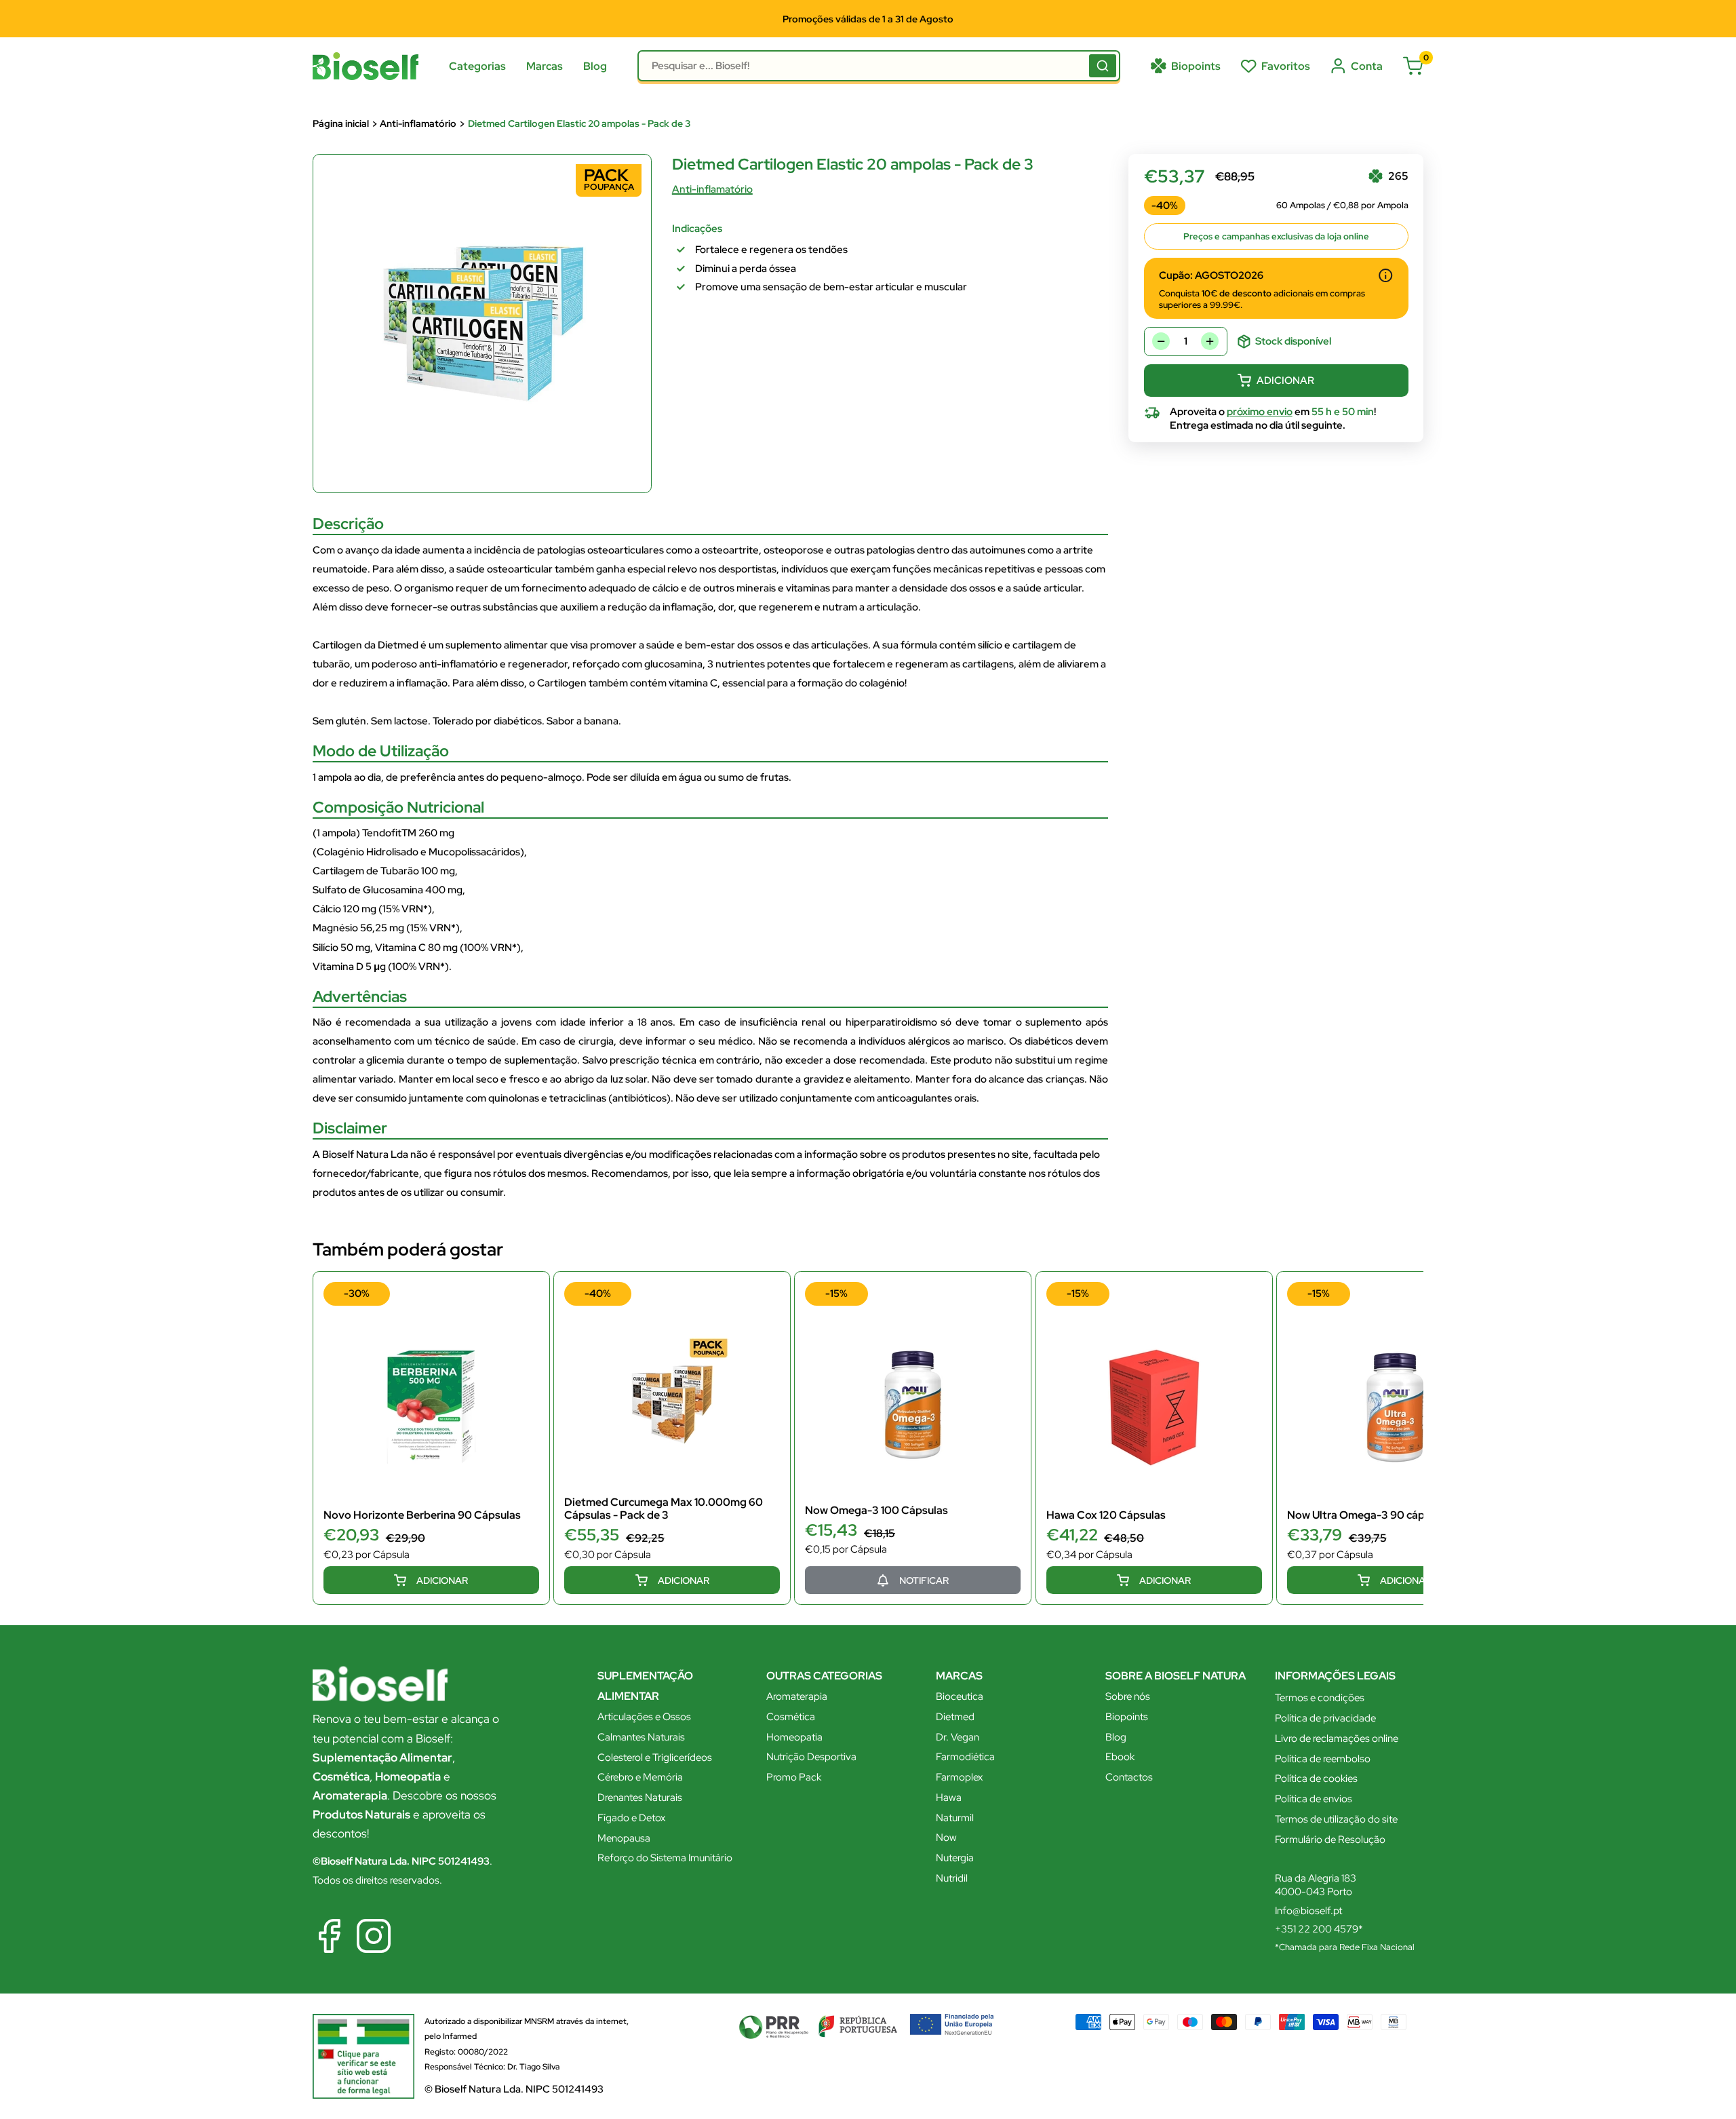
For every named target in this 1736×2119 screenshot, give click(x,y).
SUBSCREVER (868, 1136)
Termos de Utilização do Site (678, 1102)
